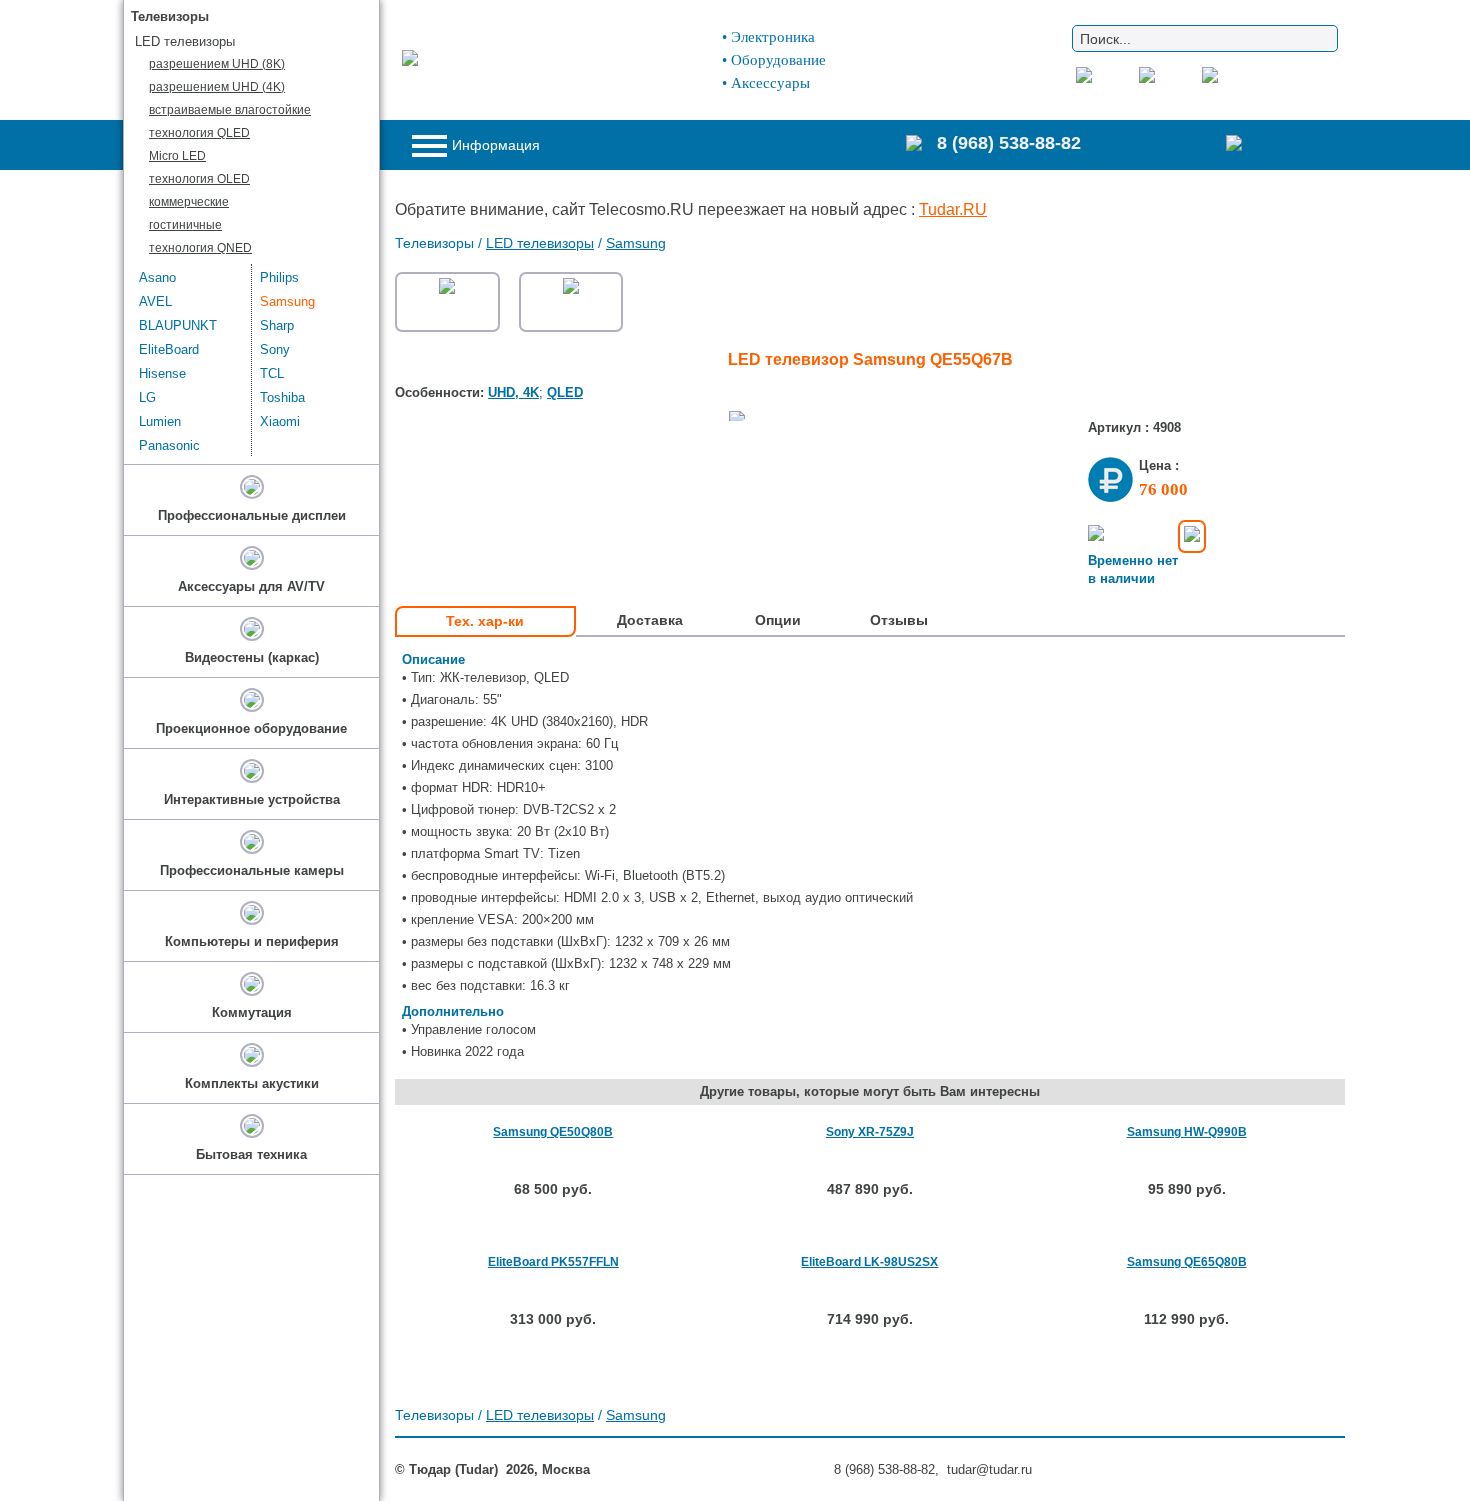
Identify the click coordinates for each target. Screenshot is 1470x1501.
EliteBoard (169, 349)
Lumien (160, 421)
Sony (275, 349)
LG (147, 397)
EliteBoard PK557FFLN (553, 1262)
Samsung (636, 243)
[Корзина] (1275, 145)
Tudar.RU (953, 209)
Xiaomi (280, 421)
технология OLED (199, 179)
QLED (565, 392)
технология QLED (199, 133)
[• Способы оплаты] (1192, 536)
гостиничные (185, 225)
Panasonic (169, 445)
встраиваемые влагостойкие (230, 110)
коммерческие (189, 202)
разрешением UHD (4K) (217, 87)
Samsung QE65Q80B (1187, 1262)
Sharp (277, 325)
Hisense (162, 373)
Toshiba (282, 397)
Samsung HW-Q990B (1187, 1132)
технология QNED (200, 248)
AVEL (155, 301)
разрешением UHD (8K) (217, 64)
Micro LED (177, 156)
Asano (157, 277)
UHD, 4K (513, 392)
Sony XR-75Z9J (870, 1132)
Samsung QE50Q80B (553, 1132)
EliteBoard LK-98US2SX (869, 1262)
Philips (279, 277)
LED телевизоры (540, 243)
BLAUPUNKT (178, 325)
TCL (272, 373)
